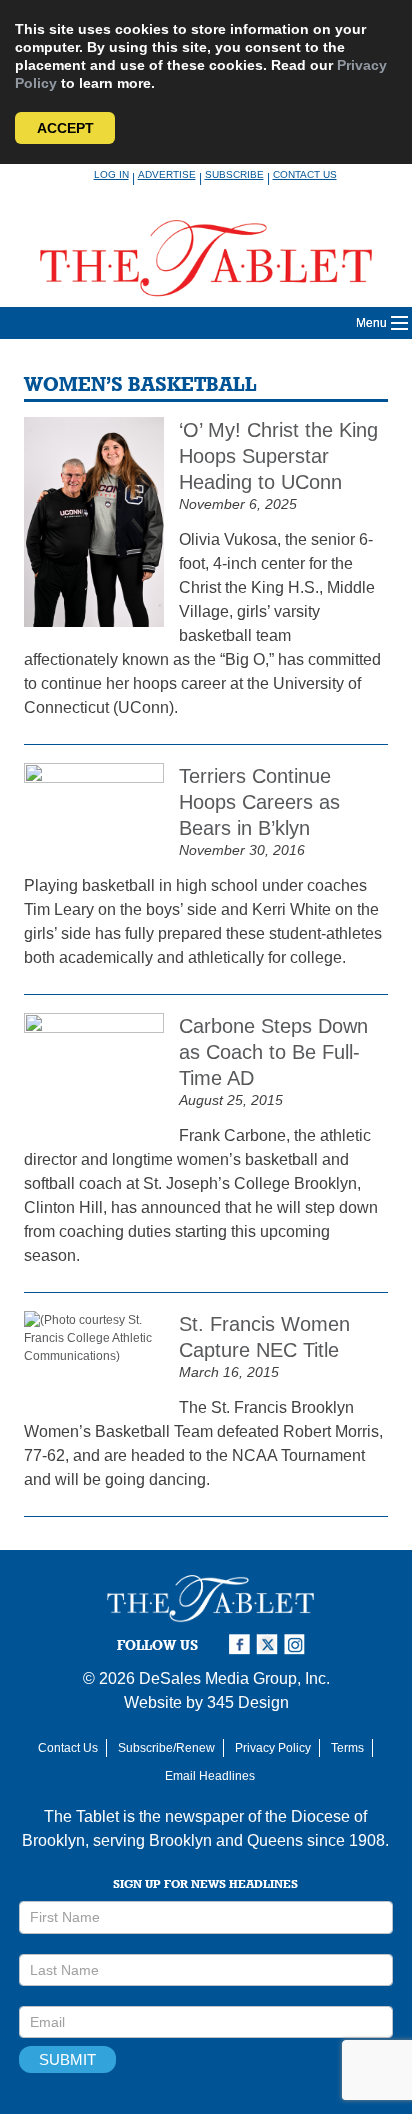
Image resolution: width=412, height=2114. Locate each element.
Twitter (270, 1644)
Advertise (167, 174)
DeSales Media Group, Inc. (234, 1678)
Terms (347, 1748)
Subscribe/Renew (166, 1748)
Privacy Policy (273, 1748)
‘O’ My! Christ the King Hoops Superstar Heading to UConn (278, 456)
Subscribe (234, 174)
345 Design (248, 1702)
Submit (67, 2059)
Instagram (298, 1644)
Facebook (242, 1644)
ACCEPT (65, 128)
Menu (371, 323)
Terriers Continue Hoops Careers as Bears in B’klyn (259, 802)
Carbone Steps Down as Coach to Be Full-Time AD (273, 1052)
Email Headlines (210, 1776)
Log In (111, 174)
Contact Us (305, 174)
